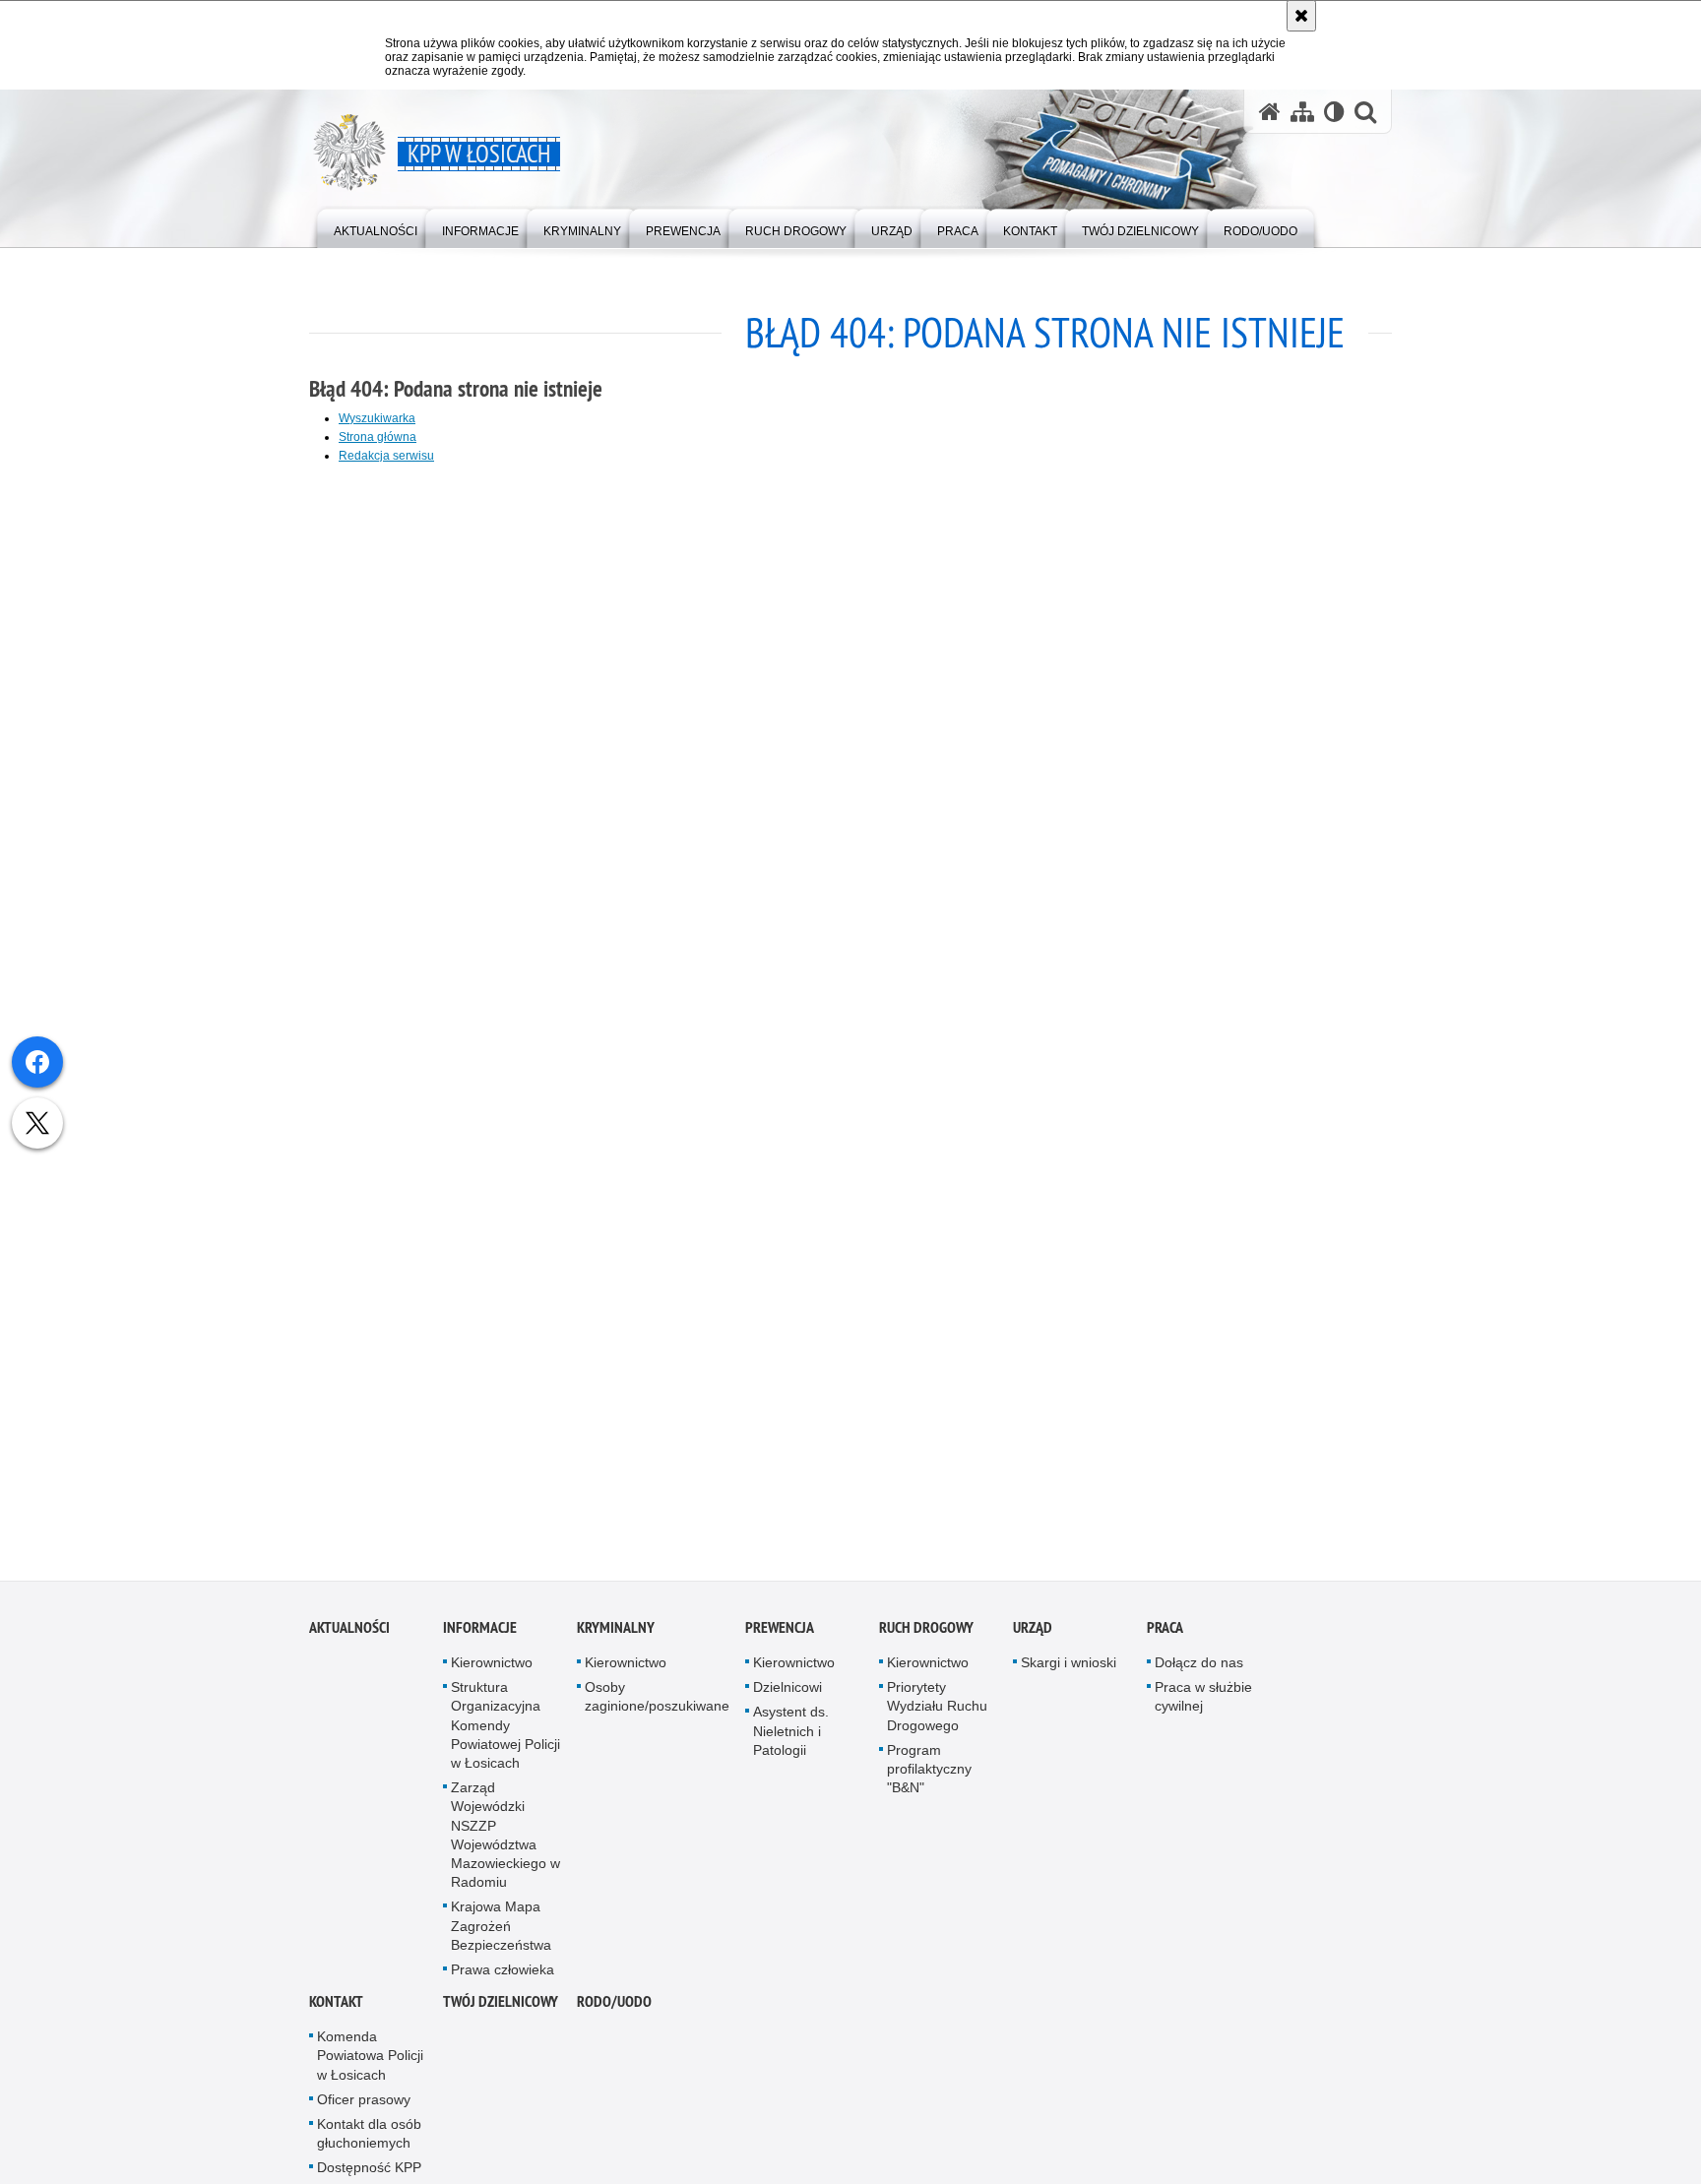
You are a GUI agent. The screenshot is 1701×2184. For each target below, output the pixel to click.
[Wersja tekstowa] (1334, 112)
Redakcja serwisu (386, 456)
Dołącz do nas (1199, 1670)
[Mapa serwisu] (1302, 112)
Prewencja (780, 1635)
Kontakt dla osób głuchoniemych (369, 2141)
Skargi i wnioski (1069, 1670)
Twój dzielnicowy (501, 2010)
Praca (1165, 1635)
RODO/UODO (614, 2010)
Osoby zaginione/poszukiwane (657, 1705)
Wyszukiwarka (377, 418)
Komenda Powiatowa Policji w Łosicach (370, 2064)
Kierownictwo (492, 1670)
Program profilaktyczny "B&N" (929, 1777)
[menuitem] (376, 227)
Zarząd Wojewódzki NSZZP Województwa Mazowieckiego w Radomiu (505, 1843)
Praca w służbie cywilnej (1203, 1705)
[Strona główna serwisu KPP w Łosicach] (1270, 112)
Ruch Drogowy (926, 1635)
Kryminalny (616, 1635)
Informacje (480, 1635)
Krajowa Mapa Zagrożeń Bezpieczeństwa (501, 1934)
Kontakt (336, 2010)
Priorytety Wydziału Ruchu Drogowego (937, 1715)
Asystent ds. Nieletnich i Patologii (791, 1739)
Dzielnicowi (787, 1696)
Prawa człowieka (503, 1977)
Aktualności (349, 1635)
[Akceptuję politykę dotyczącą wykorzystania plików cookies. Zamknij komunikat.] (1301, 16)
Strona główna (378, 437)
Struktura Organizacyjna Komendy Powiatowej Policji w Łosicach (505, 1734)
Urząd (1033, 1635)
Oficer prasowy (364, 2107)
